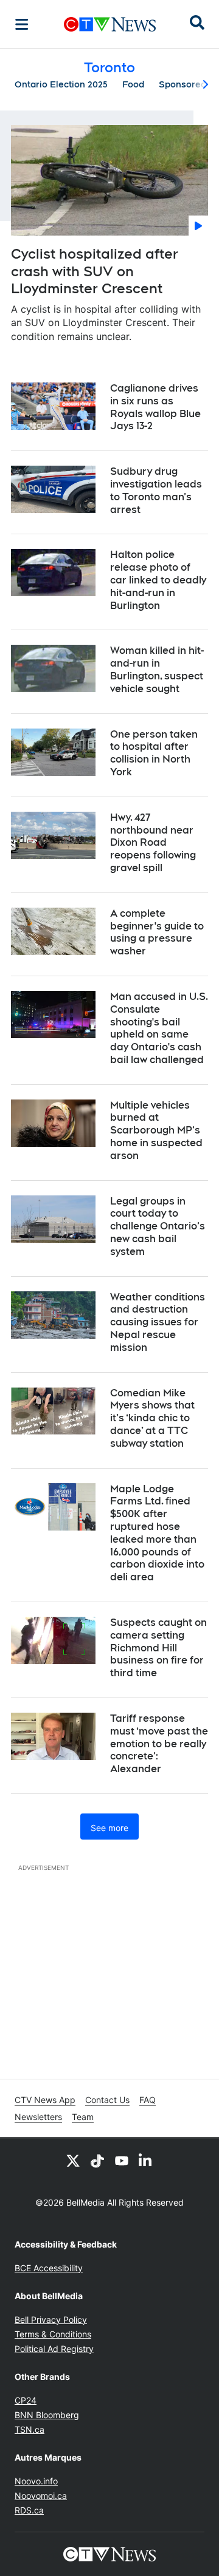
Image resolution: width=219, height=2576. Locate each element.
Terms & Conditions (53, 2334)
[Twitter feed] (73, 2160)
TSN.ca (30, 2429)
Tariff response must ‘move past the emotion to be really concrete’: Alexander (159, 1744)
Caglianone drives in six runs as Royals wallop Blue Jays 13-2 (155, 407)
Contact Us (107, 2100)
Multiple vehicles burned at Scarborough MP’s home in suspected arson (156, 1130)
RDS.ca (29, 2510)
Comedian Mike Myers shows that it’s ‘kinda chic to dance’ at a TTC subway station (152, 1418)
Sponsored (182, 84)
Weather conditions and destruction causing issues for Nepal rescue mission (158, 1322)
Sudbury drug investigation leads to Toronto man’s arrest (156, 490)
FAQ (148, 2100)
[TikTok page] (97, 2160)
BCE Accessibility (49, 2268)
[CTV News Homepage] (110, 24)
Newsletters (38, 2117)
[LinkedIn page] (146, 2160)
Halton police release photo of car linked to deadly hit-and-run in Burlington (158, 580)
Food (133, 84)
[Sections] (22, 24)
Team (83, 2117)
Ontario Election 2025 (61, 84)
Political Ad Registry (54, 2349)
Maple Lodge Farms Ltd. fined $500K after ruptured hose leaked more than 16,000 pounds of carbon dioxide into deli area (157, 1533)
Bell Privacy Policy (51, 2319)
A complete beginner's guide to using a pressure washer (157, 932)
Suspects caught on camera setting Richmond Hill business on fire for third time (158, 1648)
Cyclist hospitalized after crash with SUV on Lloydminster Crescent (95, 271)
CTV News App (45, 2100)
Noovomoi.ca (41, 2496)
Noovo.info (36, 2481)
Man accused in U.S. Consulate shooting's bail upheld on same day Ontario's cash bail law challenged (159, 1028)
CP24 (26, 2400)
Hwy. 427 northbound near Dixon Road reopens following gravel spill (153, 843)
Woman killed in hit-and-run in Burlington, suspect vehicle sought (157, 669)
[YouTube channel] (122, 2160)
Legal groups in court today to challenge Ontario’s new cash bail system (158, 1226)
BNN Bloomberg (47, 2415)
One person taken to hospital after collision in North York (154, 753)
